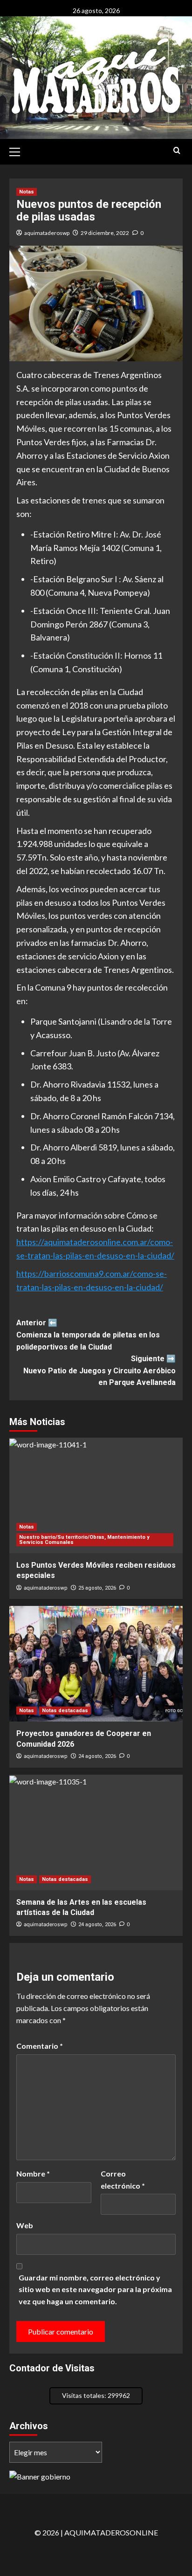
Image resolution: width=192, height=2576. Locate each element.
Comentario (40, 2046)
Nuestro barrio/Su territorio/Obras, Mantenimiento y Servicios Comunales (84, 1540)
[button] (19, 151)
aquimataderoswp (47, 233)
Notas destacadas (65, 1711)
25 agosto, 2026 (97, 1588)
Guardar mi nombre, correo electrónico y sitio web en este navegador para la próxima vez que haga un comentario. (95, 2289)
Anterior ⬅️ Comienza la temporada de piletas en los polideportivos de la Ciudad (88, 1335)
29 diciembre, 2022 (105, 233)
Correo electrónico (123, 2180)
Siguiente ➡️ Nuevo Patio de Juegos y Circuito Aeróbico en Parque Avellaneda (99, 1371)
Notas (27, 192)
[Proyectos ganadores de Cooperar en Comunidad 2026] (96, 1664)
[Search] (177, 151)
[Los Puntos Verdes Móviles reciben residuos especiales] (96, 1495)
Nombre (33, 2173)
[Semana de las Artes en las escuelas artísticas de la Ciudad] (96, 1832)
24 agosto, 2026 (97, 1756)
